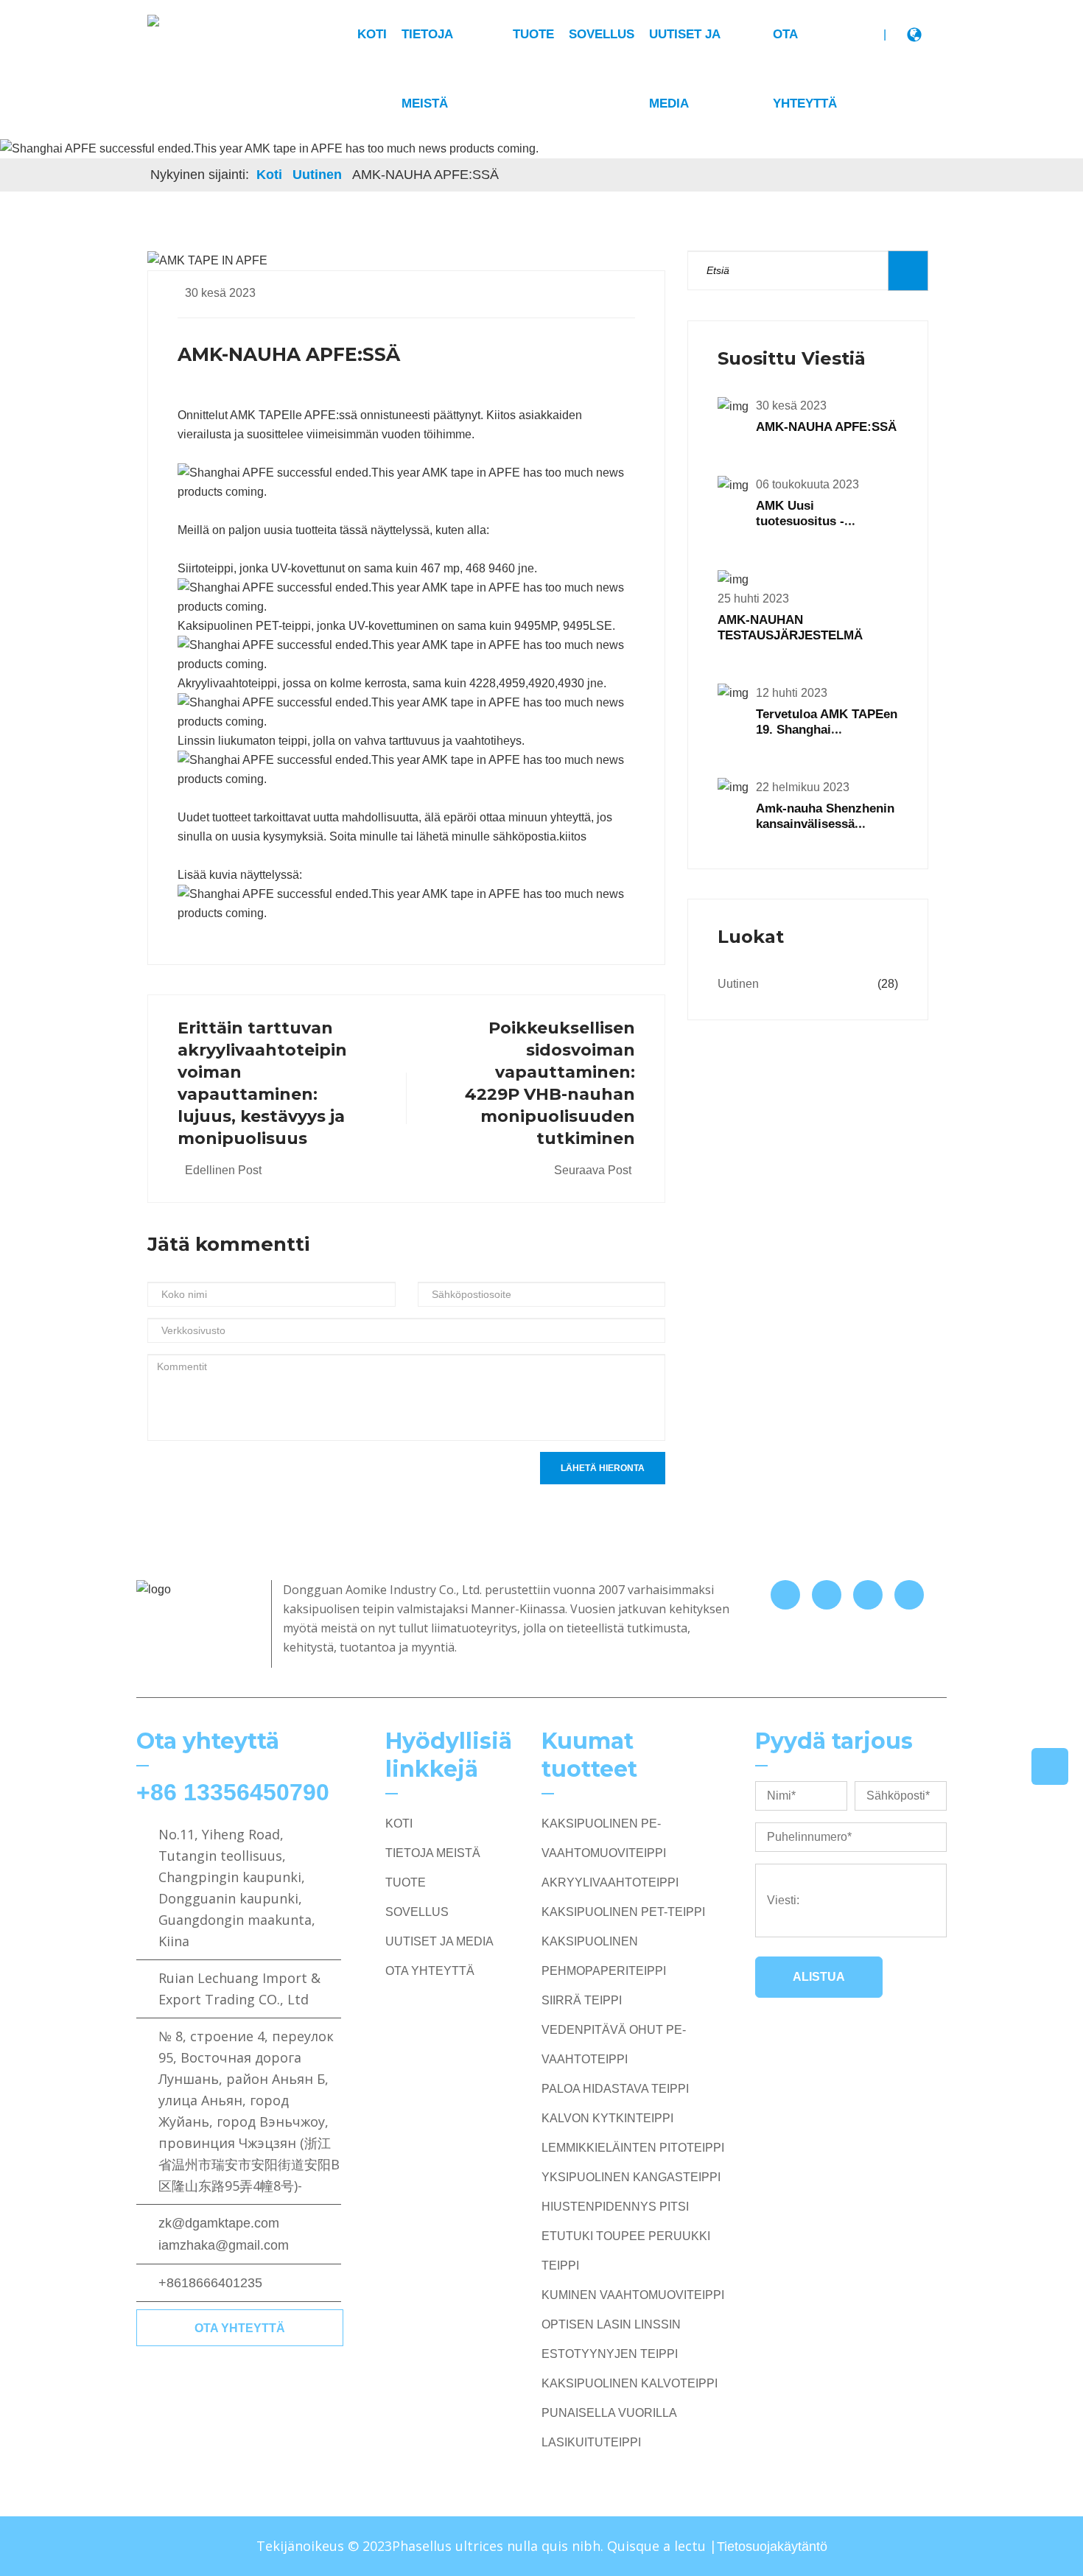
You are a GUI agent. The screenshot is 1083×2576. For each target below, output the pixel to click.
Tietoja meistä (433, 1853)
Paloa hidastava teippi (615, 2089)
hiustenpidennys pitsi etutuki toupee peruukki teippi (626, 2236)
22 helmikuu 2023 (803, 787)
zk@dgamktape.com (219, 2223)
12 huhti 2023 (792, 693)
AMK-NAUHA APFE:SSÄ (826, 427)
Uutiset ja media (439, 1941)
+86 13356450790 (233, 1792)
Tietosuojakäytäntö (772, 2547)
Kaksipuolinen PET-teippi (623, 1912)
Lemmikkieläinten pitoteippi (633, 2148)
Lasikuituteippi (591, 2442)
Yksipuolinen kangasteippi (631, 2177)
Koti (269, 175)
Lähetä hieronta (603, 1468)
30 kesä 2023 (220, 293)
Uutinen (317, 175)
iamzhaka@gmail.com (224, 2245)
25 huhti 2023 (753, 599)
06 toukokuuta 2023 (807, 484)
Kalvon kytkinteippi (607, 2118)
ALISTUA (819, 1977)
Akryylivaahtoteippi (610, 1882)
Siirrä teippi (582, 2000)
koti (372, 34)
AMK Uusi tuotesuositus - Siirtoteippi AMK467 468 (826, 521)
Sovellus (602, 34)
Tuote (533, 34)
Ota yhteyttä (240, 2328)
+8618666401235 (210, 2283)
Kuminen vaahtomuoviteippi (633, 2295)
